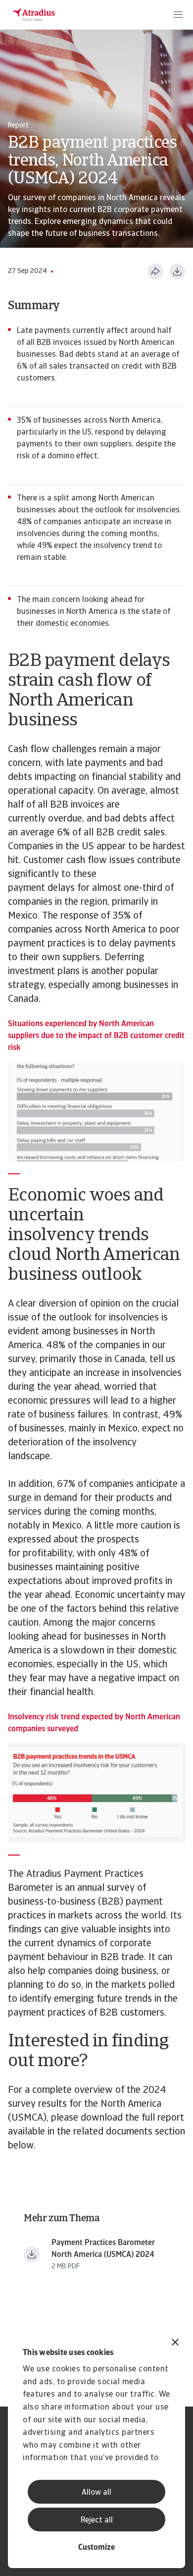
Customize (96, 2548)
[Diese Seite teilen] (155, 272)
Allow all (96, 2493)
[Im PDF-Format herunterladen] (177, 272)
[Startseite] (34, 15)
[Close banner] (175, 2343)
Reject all (97, 2521)
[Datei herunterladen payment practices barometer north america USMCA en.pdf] (32, 2254)
